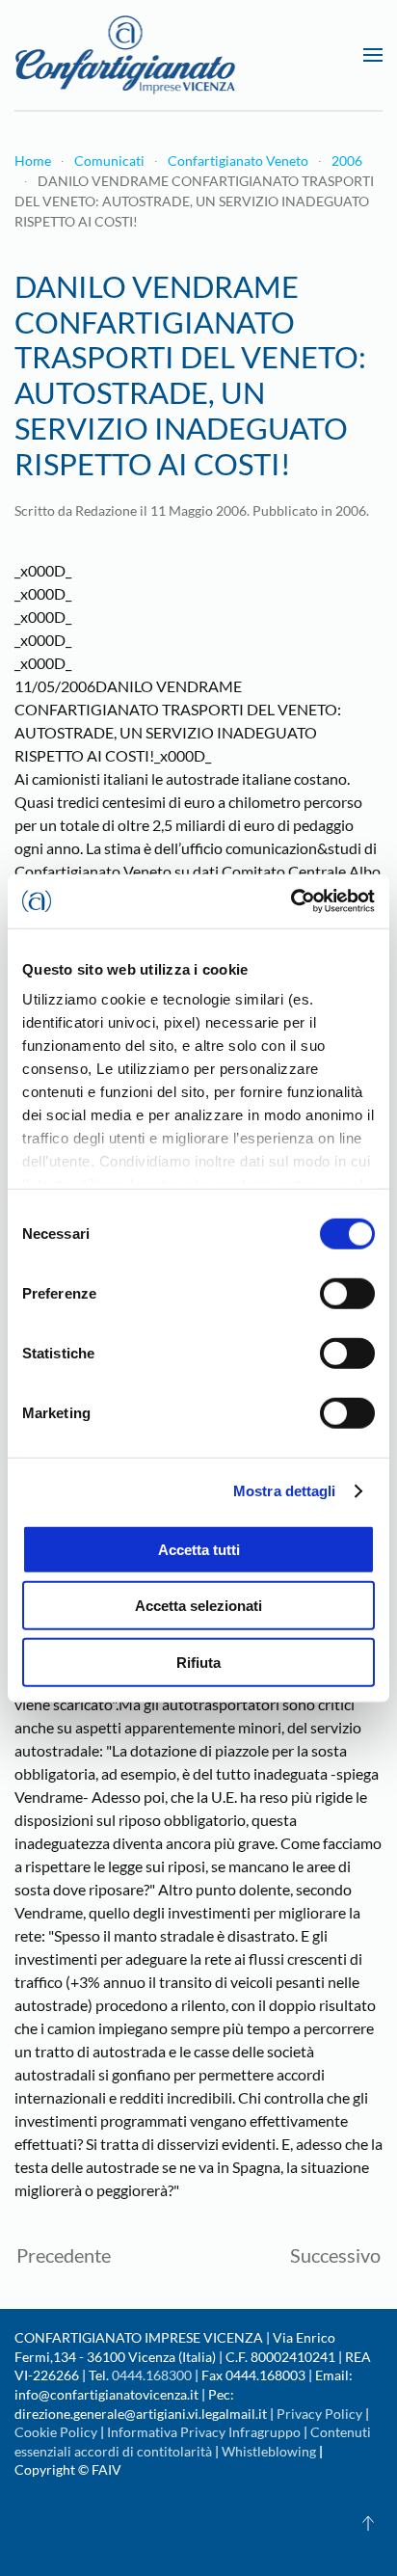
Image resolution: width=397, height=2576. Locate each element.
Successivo (335, 2255)
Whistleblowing (269, 2451)
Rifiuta (198, 1662)
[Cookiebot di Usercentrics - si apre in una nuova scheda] (291, 901)
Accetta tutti (199, 1549)
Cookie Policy (56, 2432)
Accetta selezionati (198, 1606)
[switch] (347, 1293)
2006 (351, 510)
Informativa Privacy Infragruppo (204, 2432)
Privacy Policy (319, 2414)
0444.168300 (152, 2375)
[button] (373, 55)
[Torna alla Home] (125, 55)
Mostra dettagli (285, 1491)
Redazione (106, 510)
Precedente (64, 2255)
